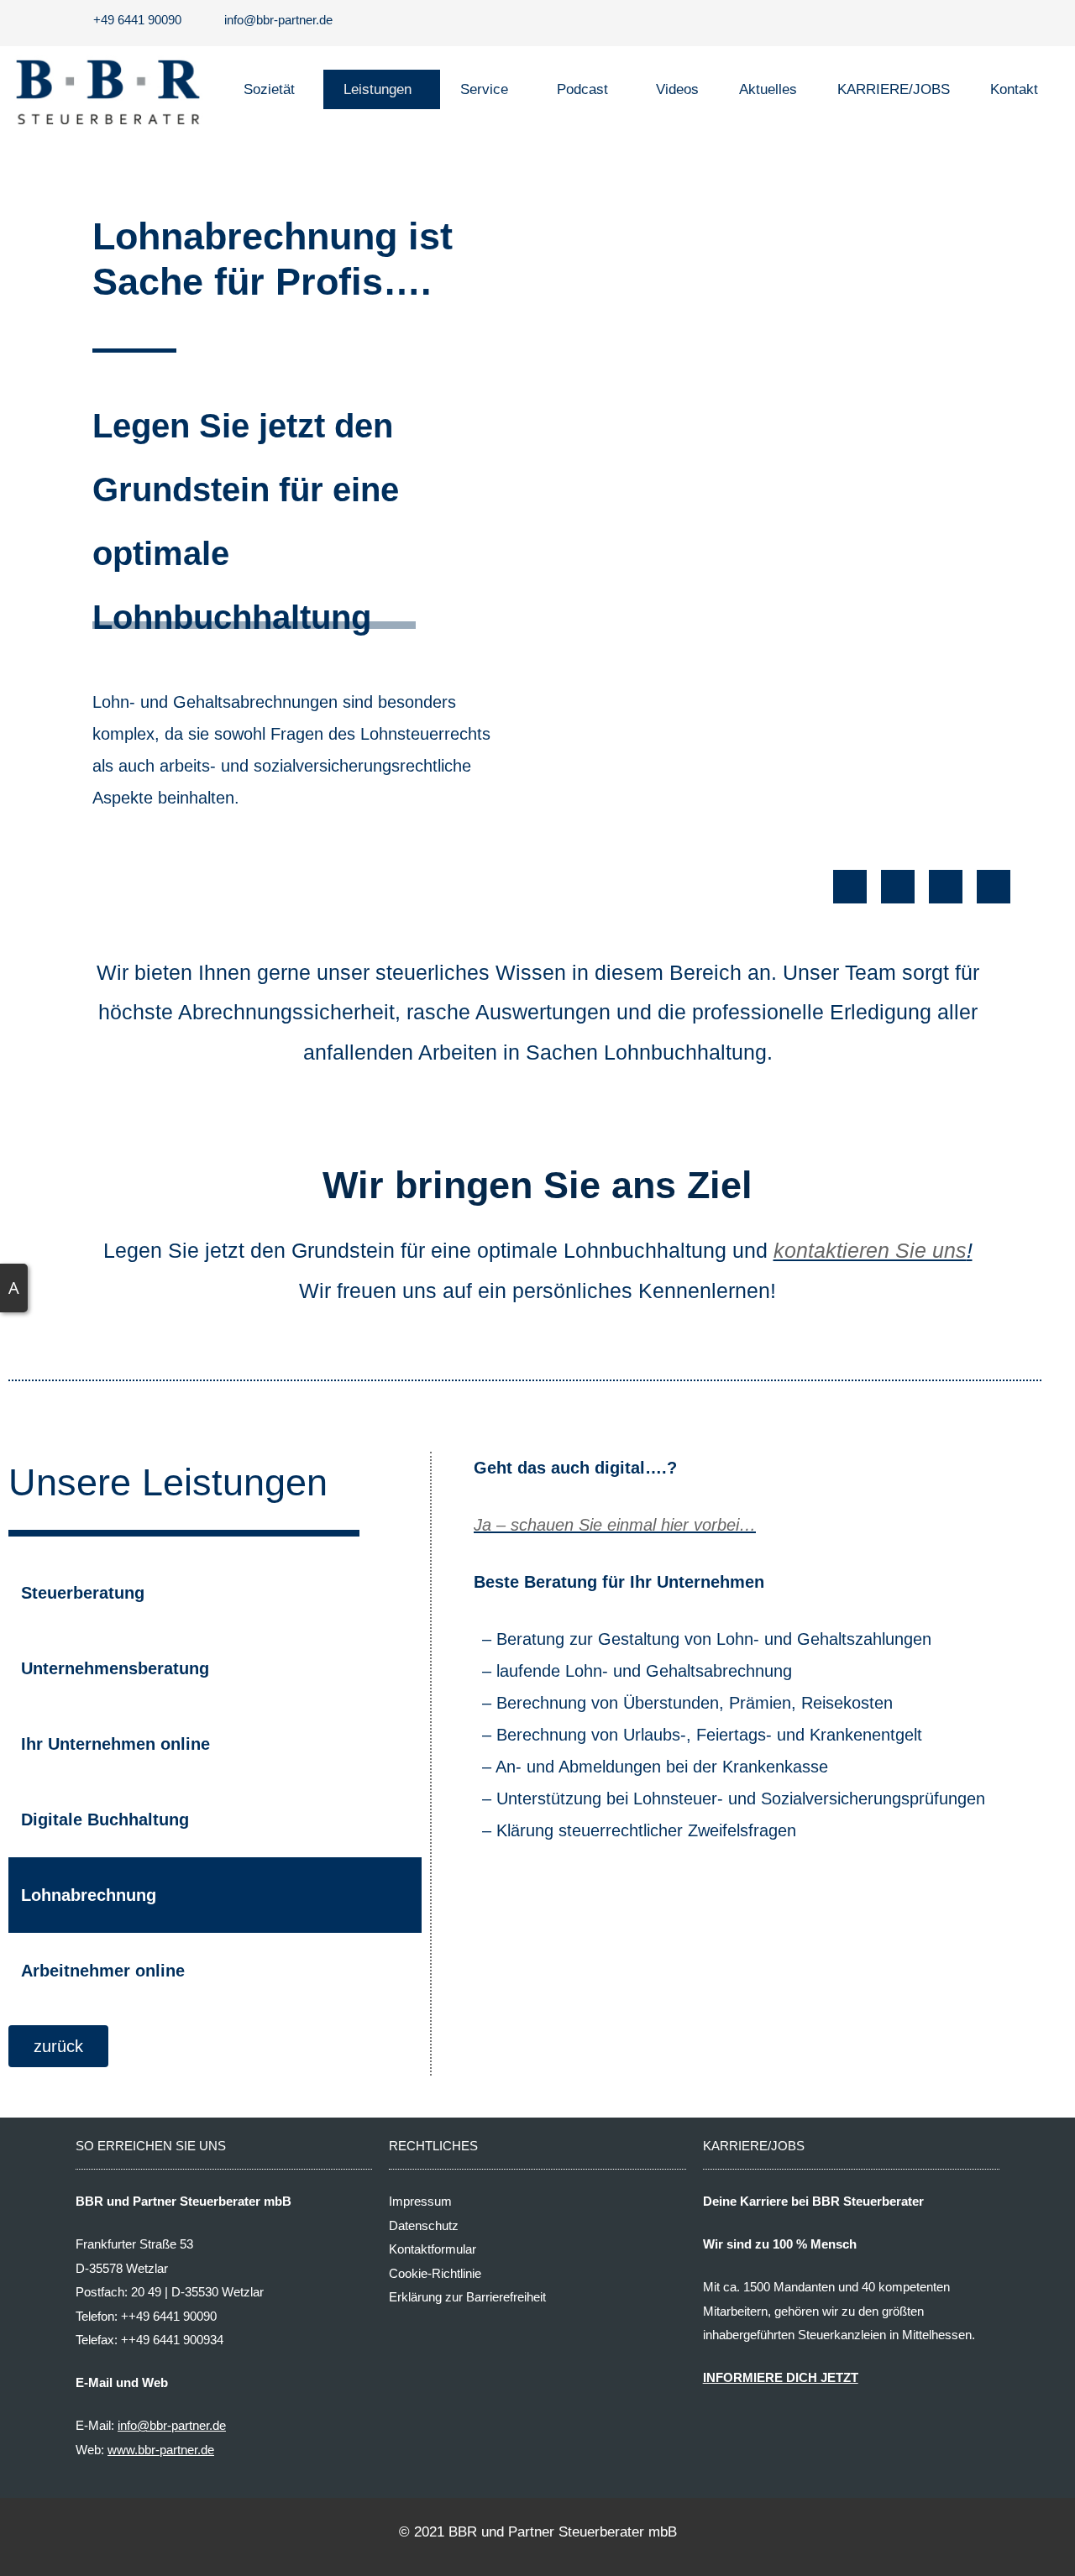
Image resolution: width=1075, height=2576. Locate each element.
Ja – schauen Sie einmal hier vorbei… (615, 1525)
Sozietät (269, 89)
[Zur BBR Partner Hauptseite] (107, 89)
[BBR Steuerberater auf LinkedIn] (994, 887)
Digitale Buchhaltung (105, 1819)
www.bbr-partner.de (161, 2450)
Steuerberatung (83, 1593)
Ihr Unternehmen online (115, 1744)
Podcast (582, 89)
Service (484, 89)
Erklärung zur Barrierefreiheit (467, 2297)
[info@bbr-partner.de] (274, 21)
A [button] (14, 1288)
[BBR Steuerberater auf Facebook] (850, 887)
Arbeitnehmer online (103, 1971)
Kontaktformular (433, 2249)
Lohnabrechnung (89, 1895)
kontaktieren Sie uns (870, 1250)
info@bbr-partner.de (172, 2425)
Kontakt (1014, 89)
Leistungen (378, 89)
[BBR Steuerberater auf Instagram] (898, 887)
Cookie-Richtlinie (435, 2273)
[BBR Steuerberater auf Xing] (946, 887)
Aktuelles (768, 89)
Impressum (420, 2201)
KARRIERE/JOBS (894, 89)
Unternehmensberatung (115, 1668)
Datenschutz (424, 2225)
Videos (677, 89)
